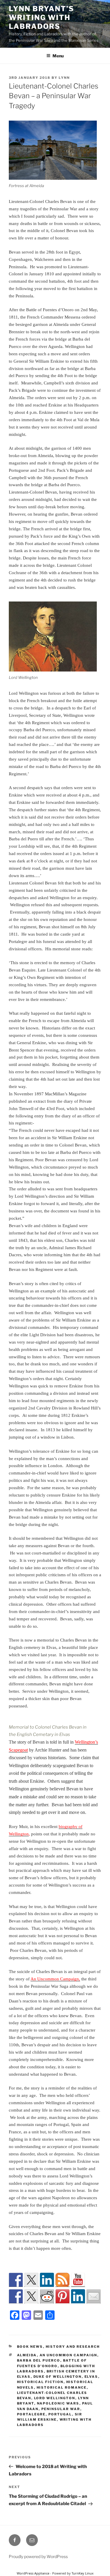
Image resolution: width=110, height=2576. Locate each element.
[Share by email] (94, 2296)
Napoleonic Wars (58, 2403)
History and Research (73, 2347)
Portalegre (31, 2414)
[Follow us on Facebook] (16, 2280)
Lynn (64, 78)
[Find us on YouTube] (78, 2280)
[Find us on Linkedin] (47, 2280)
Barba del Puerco (39, 2360)
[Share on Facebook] (16, 2296)
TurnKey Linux (83, 2573)
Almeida (27, 2355)
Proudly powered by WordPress (38, 2556)
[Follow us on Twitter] (31, 2280)
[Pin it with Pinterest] (62, 2296)
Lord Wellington (55, 2398)
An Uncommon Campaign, (55, 1979)
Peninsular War (61, 2409)
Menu (58, 56)
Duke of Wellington (58, 2377)
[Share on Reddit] (47, 2296)
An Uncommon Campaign (68, 2355)
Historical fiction (40, 2382)
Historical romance (62, 2387)
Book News (30, 2347)
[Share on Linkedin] (78, 2296)
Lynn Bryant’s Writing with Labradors (42, 18)
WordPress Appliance (33, 2573)
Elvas (91, 2377)
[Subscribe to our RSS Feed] (62, 2280)
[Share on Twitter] (31, 2296)
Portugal (60, 2414)
